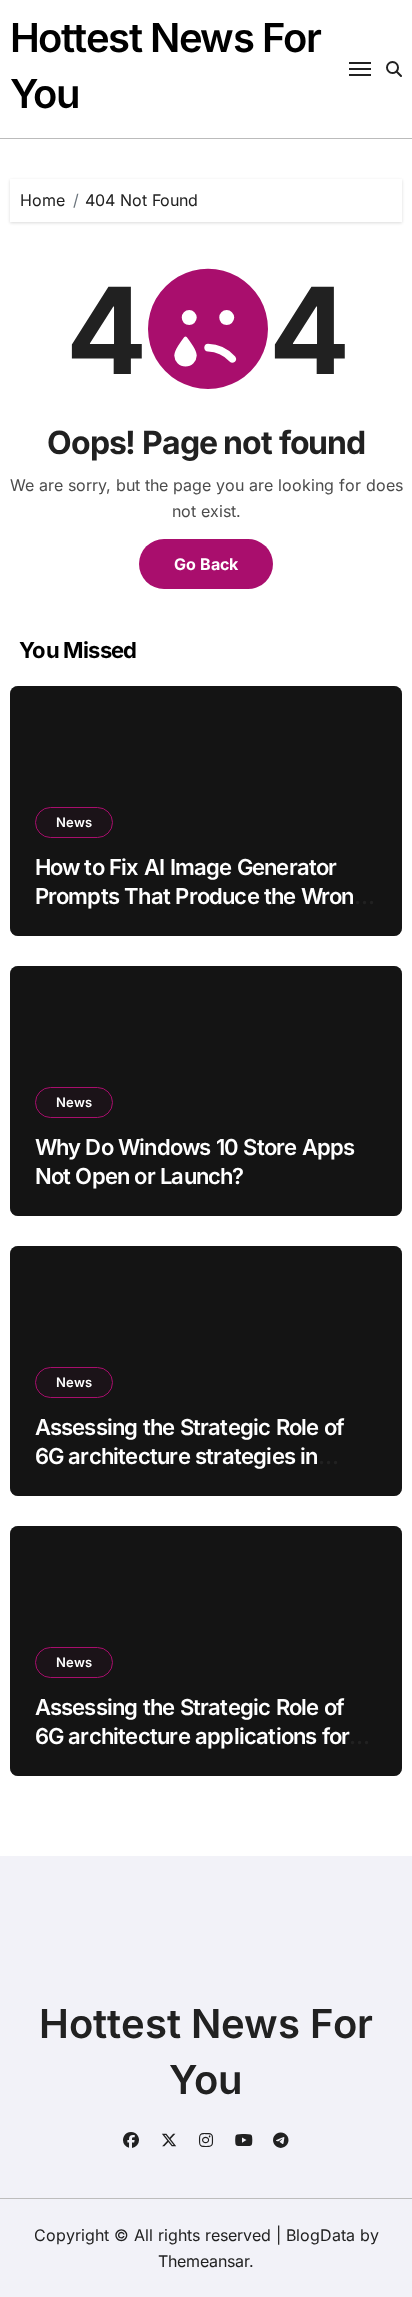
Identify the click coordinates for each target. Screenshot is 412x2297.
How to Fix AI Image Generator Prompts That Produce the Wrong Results (201, 895)
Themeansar (203, 2261)
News (74, 822)
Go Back (206, 564)
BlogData (320, 2235)
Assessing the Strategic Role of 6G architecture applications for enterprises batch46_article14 (192, 1735)
